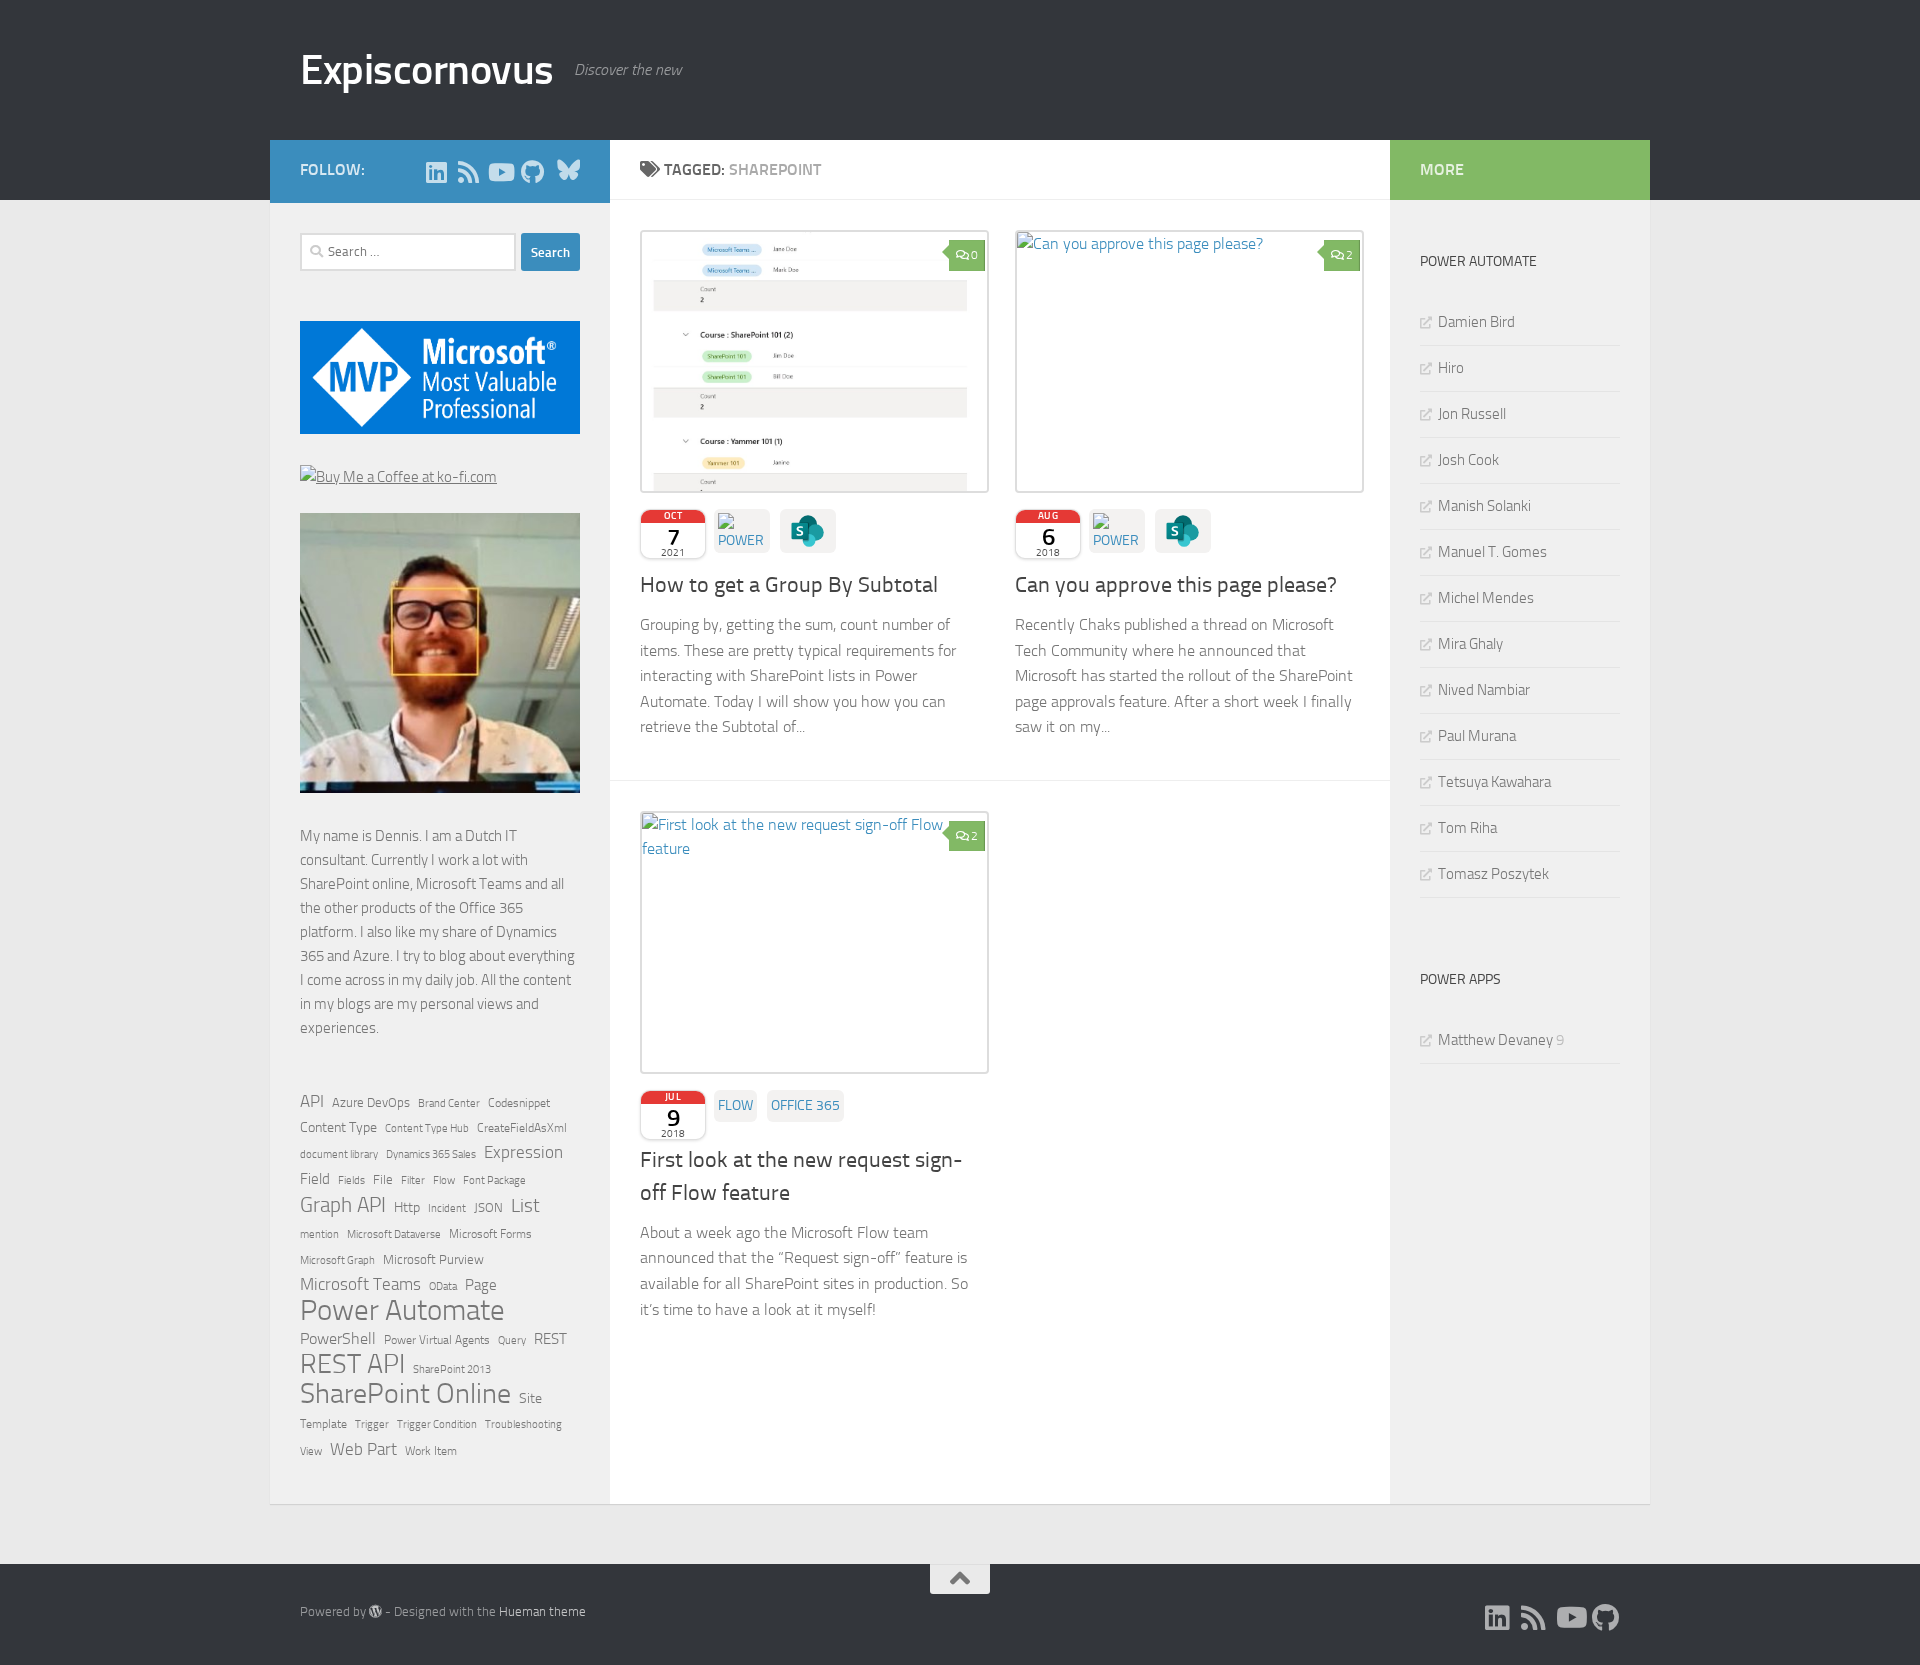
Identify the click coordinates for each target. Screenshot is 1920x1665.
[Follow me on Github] (532, 172)
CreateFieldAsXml (522, 1128)
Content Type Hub (427, 1128)
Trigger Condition (437, 1424)
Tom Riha (1467, 828)
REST (550, 1339)
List (525, 1205)
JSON (488, 1207)
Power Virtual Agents (437, 1340)
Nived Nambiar (1484, 690)
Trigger (372, 1424)
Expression (523, 1152)
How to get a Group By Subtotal (789, 585)
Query (512, 1340)
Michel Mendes (1486, 598)
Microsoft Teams (360, 1284)
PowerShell (338, 1338)
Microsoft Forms (490, 1234)
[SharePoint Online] (808, 531)
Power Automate (402, 1311)
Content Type (338, 1127)
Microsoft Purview (433, 1259)
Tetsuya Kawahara (1494, 782)
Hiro (1451, 368)
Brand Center (449, 1103)
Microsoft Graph (337, 1260)
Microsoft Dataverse (394, 1234)
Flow (735, 1105)
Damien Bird (1476, 322)
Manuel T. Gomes (1492, 552)
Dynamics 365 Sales (431, 1154)
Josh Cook (1468, 460)
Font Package (494, 1180)
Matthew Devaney (1495, 1040)
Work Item (431, 1451)
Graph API (343, 1205)
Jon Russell (1472, 414)
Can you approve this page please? (1176, 585)
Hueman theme (542, 1611)
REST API (352, 1364)
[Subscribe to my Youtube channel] (500, 172)
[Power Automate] (742, 531)
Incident (447, 1208)
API (312, 1101)
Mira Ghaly (1470, 644)
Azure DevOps (371, 1102)
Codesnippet (519, 1103)
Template (323, 1424)
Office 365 (805, 1105)
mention (319, 1234)
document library (339, 1154)
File (383, 1179)
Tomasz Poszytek (1493, 874)
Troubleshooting (523, 1424)
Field (315, 1179)
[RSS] (468, 172)
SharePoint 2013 (452, 1369)
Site (530, 1398)
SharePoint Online (405, 1394)
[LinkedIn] (436, 172)
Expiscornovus (427, 70)
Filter (413, 1180)
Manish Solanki (1484, 506)
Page (481, 1285)
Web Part (363, 1449)
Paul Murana (1477, 736)
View (311, 1451)
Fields (351, 1180)
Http (407, 1207)
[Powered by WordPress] (375, 1611)
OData (443, 1286)
